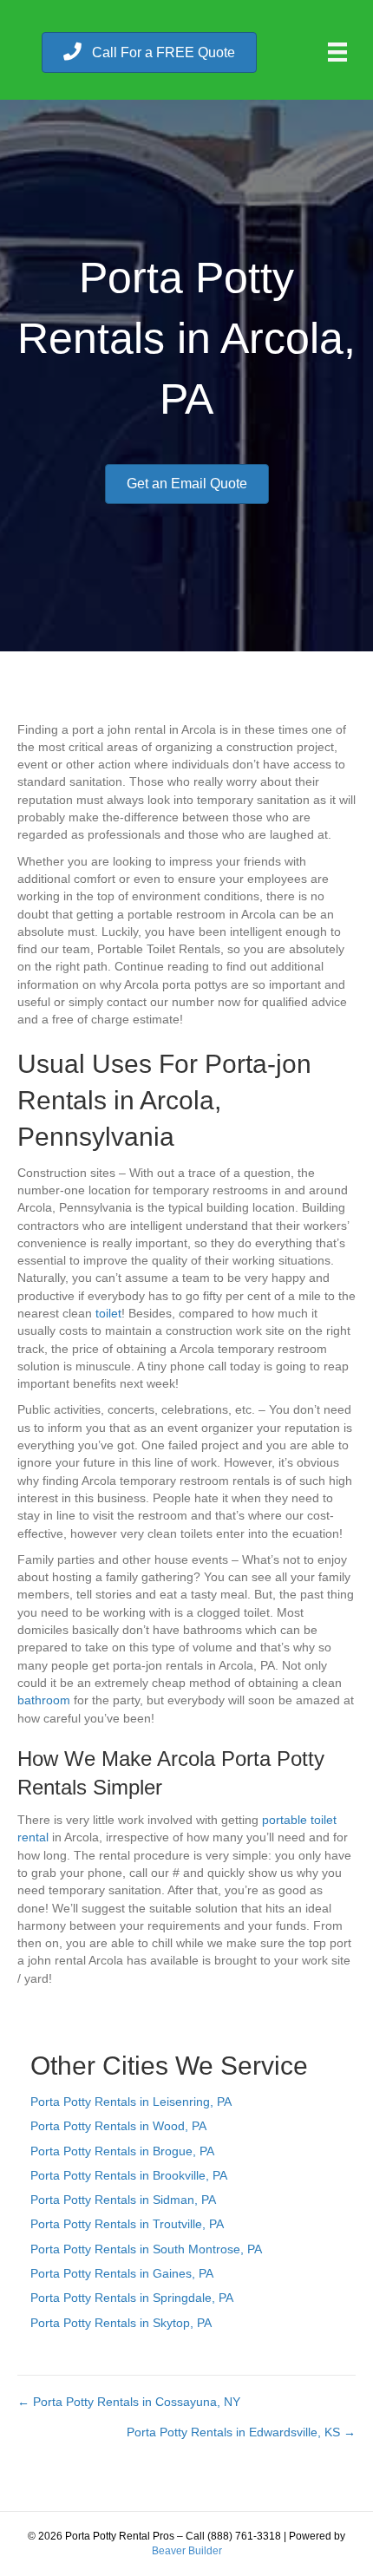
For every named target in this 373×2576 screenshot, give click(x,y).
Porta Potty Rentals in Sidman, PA (123, 2200)
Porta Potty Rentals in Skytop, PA (121, 2323)
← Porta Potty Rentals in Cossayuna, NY (129, 2402)
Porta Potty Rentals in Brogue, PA (122, 2151)
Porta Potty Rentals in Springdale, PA (132, 2298)
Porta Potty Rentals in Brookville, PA (129, 2175)
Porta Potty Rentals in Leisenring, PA (131, 2102)
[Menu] (337, 52)
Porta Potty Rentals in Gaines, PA (122, 2273)
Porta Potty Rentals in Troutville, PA (127, 2224)
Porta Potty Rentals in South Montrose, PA (146, 2249)
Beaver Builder (187, 2551)
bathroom (44, 1700)
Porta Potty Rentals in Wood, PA (118, 2126)
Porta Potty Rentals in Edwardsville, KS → (241, 2432)
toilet (108, 1313)
